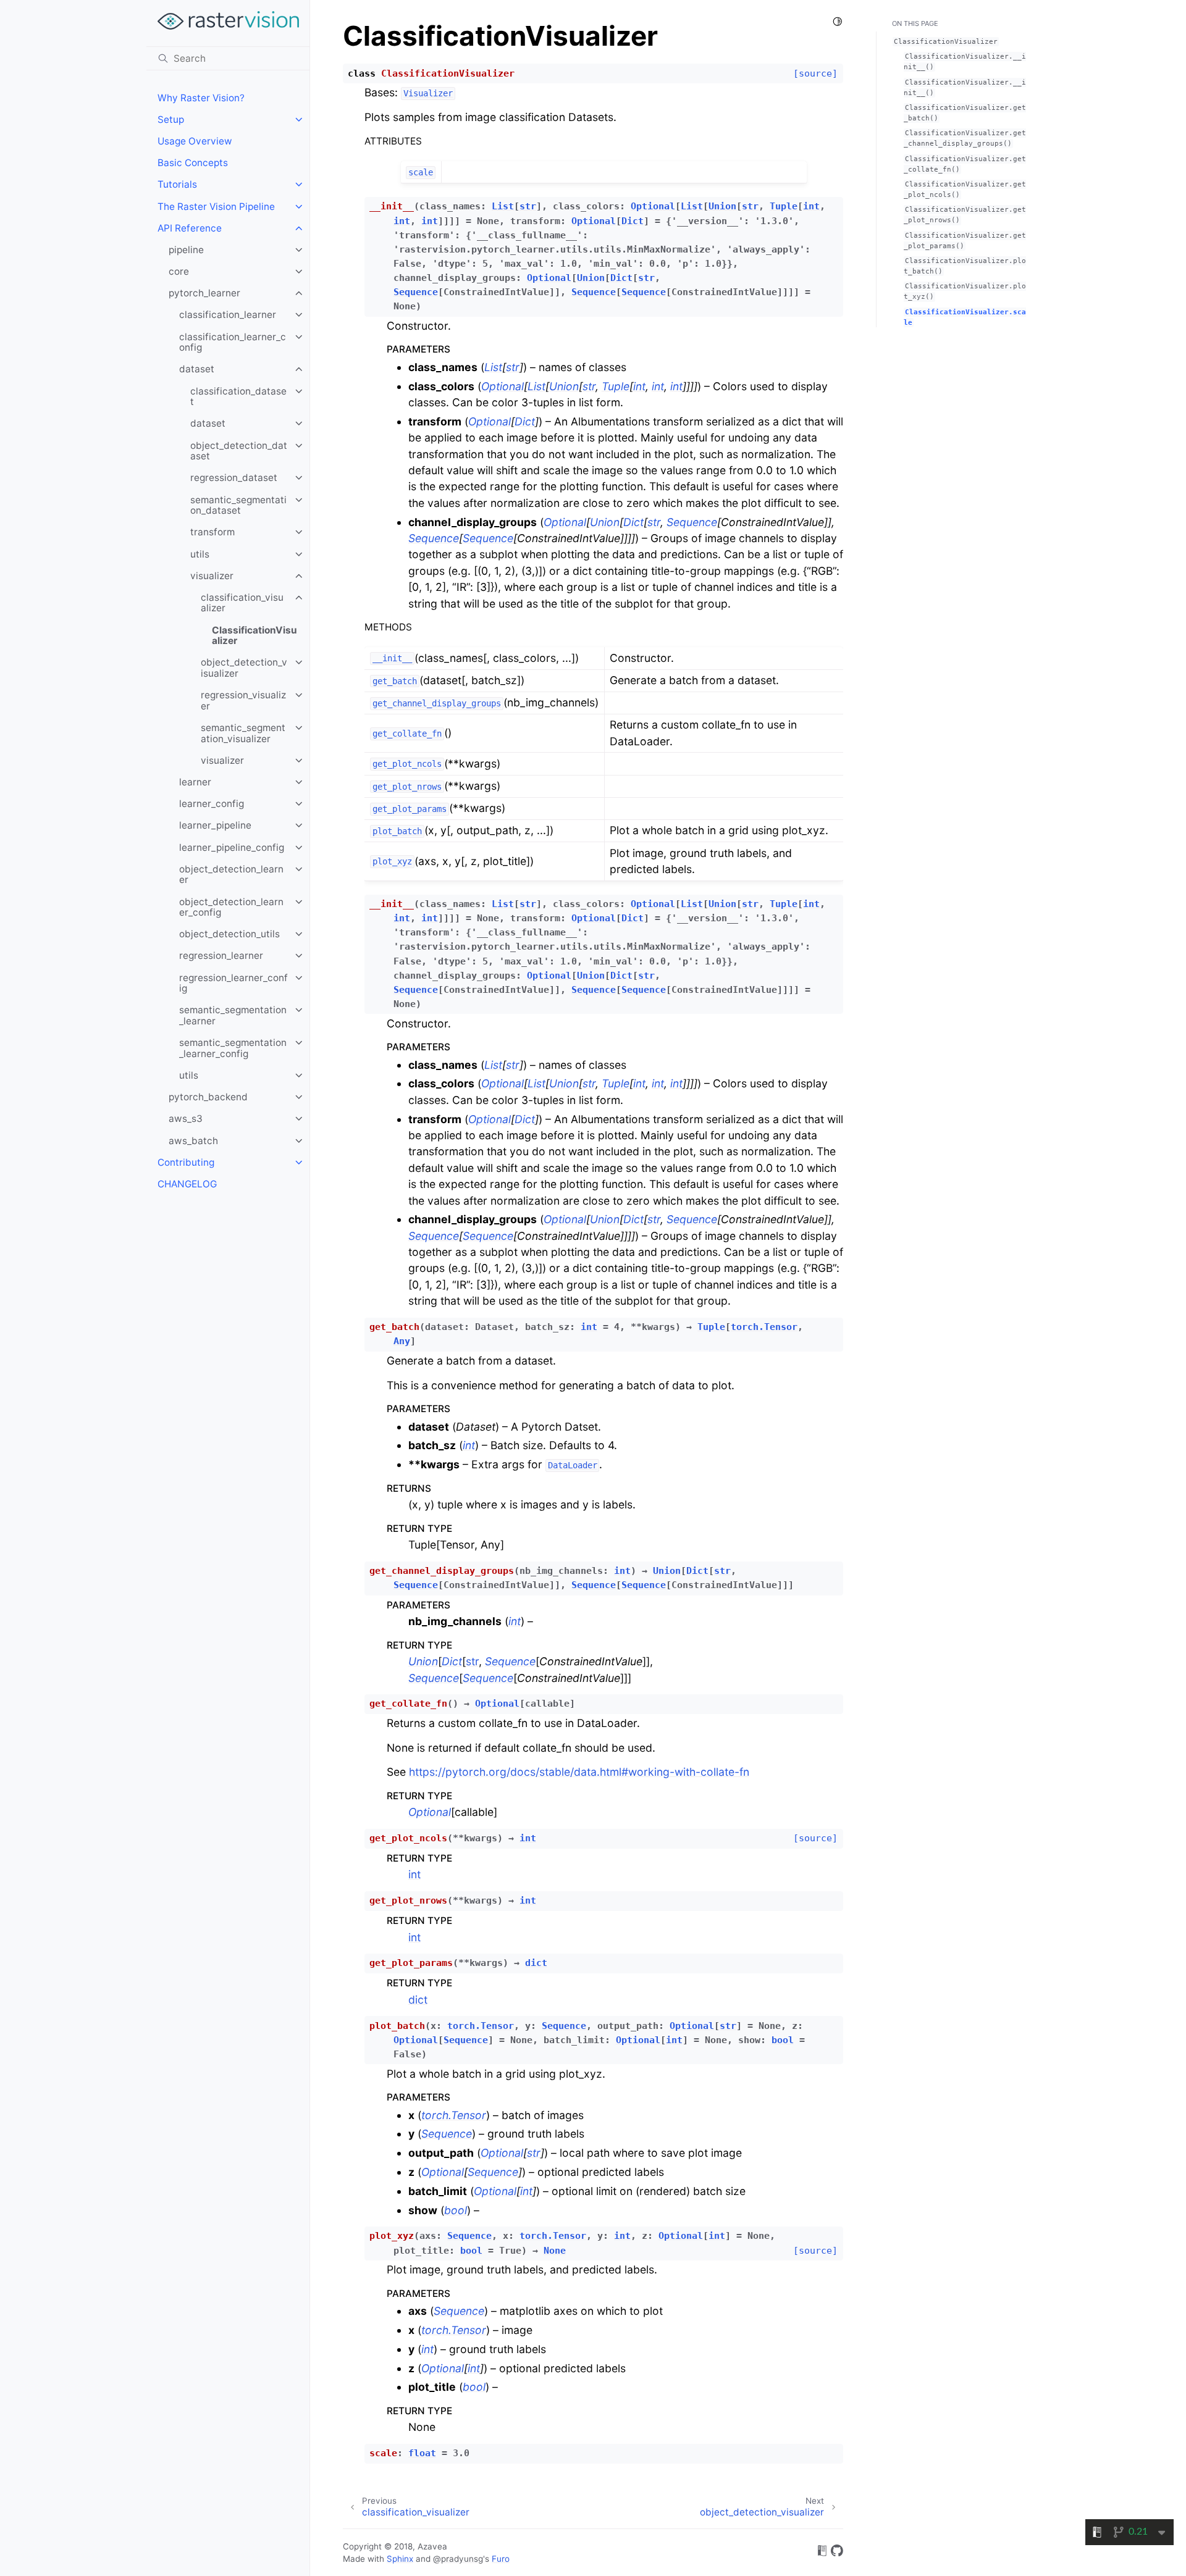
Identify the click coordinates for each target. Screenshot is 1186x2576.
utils (200, 554)
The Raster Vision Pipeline (216, 207)
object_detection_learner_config (231, 907)
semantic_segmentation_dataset (238, 505)
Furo (501, 2559)
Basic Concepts (193, 163)
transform (212, 532)
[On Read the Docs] (822, 2553)
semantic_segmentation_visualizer (243, 733)
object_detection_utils (229, 934)
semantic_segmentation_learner (233, 1015)
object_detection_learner (231, 875)
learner (195, 782)
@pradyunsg (458, 2559)
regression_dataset (234, 478)
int (414, 1874)
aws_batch (193, 1141)
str (472, 1661)
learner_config (212, 804)
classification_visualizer (242, 603)
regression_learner (221, 956)
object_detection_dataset (239, 451)
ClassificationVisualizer (254, 636)
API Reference (190, 228)
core (179, 271)
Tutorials (177, 184)
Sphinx (400, 2559)
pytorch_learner (204, 293)
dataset (197, 369)
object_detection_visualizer (244, 668)
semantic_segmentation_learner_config (233, 1048)
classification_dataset (238, 397)
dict (418, 2000)
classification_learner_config (233, 342)
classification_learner (228, 315)
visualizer (212, 576)
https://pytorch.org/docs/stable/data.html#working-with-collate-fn (579, 1772)
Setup (171, 119)
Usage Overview (195, 141)
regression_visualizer (243, 700)
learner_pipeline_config (232, 847)
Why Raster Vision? (201, 98)
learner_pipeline (215, 825)
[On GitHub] (837, 2553)
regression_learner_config (233, 983)
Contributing (186, 1162)
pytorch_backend (208, 1097)
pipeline (186, 250)
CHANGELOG (187, 1184)
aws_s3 (186, 1119)
